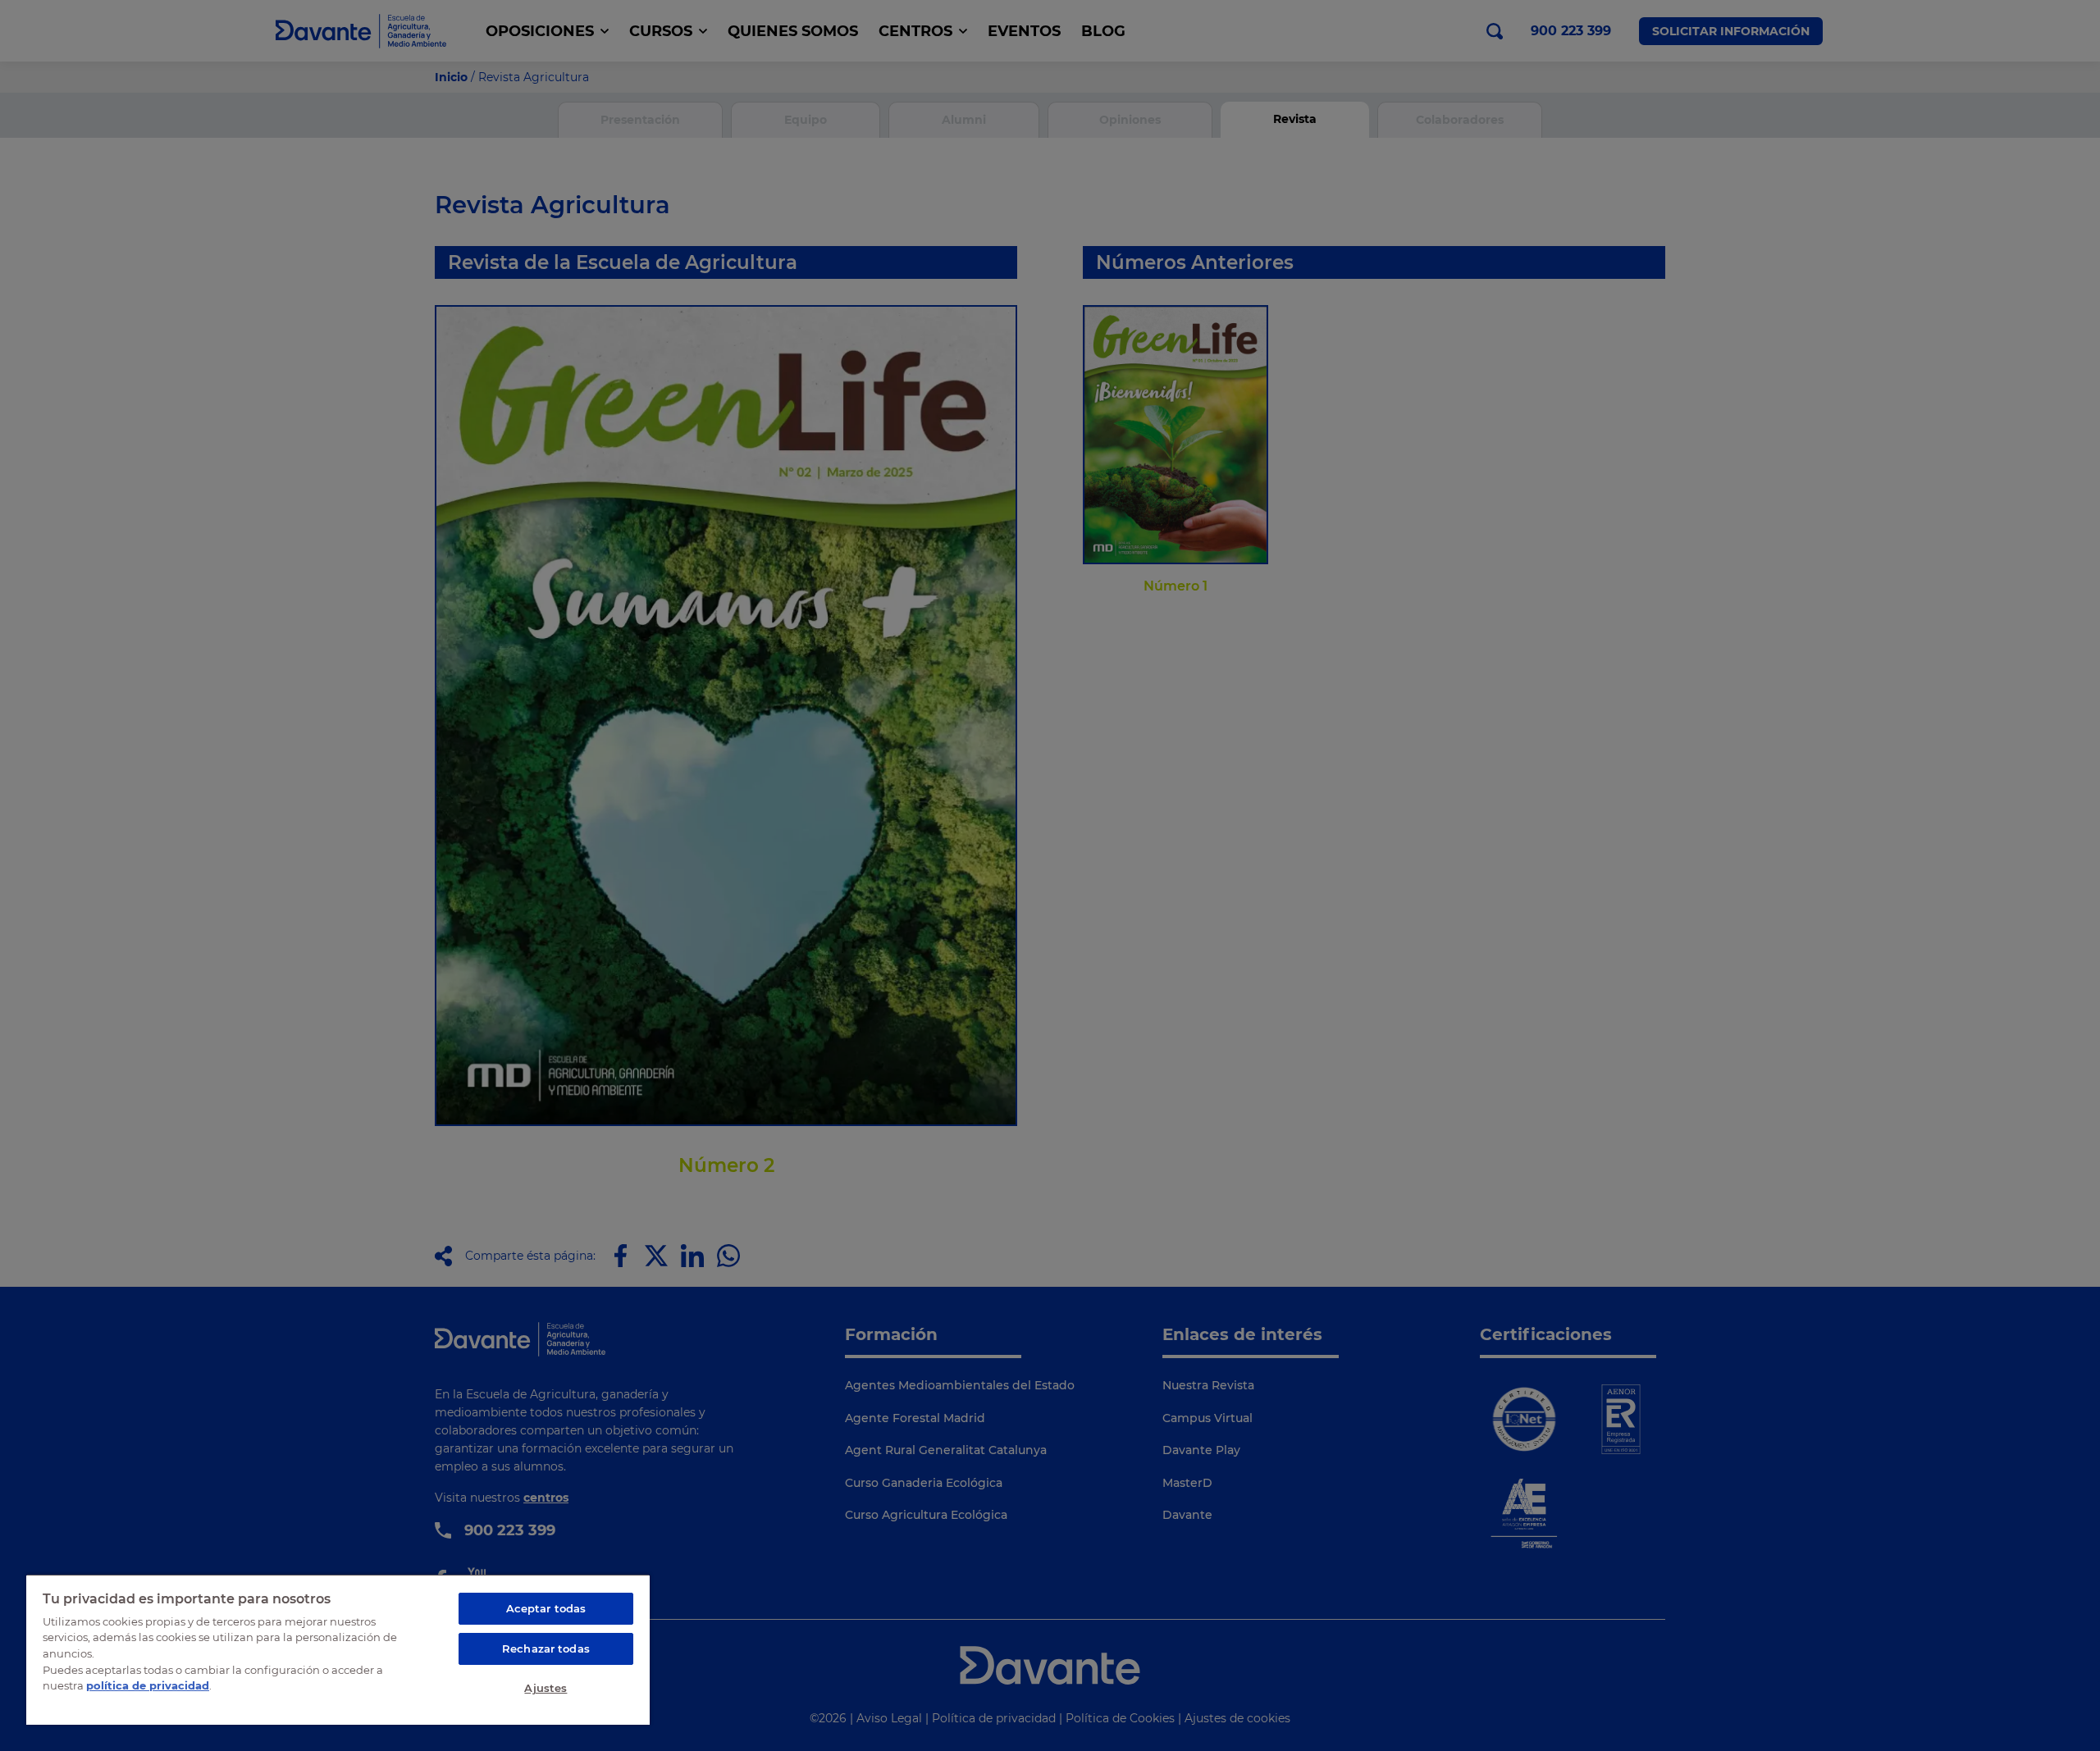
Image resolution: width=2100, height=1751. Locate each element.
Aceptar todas (546, 1608)
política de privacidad (148, 1685)
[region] (338, 1649)
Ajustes (546, 1688)
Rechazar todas (546, 1648)
